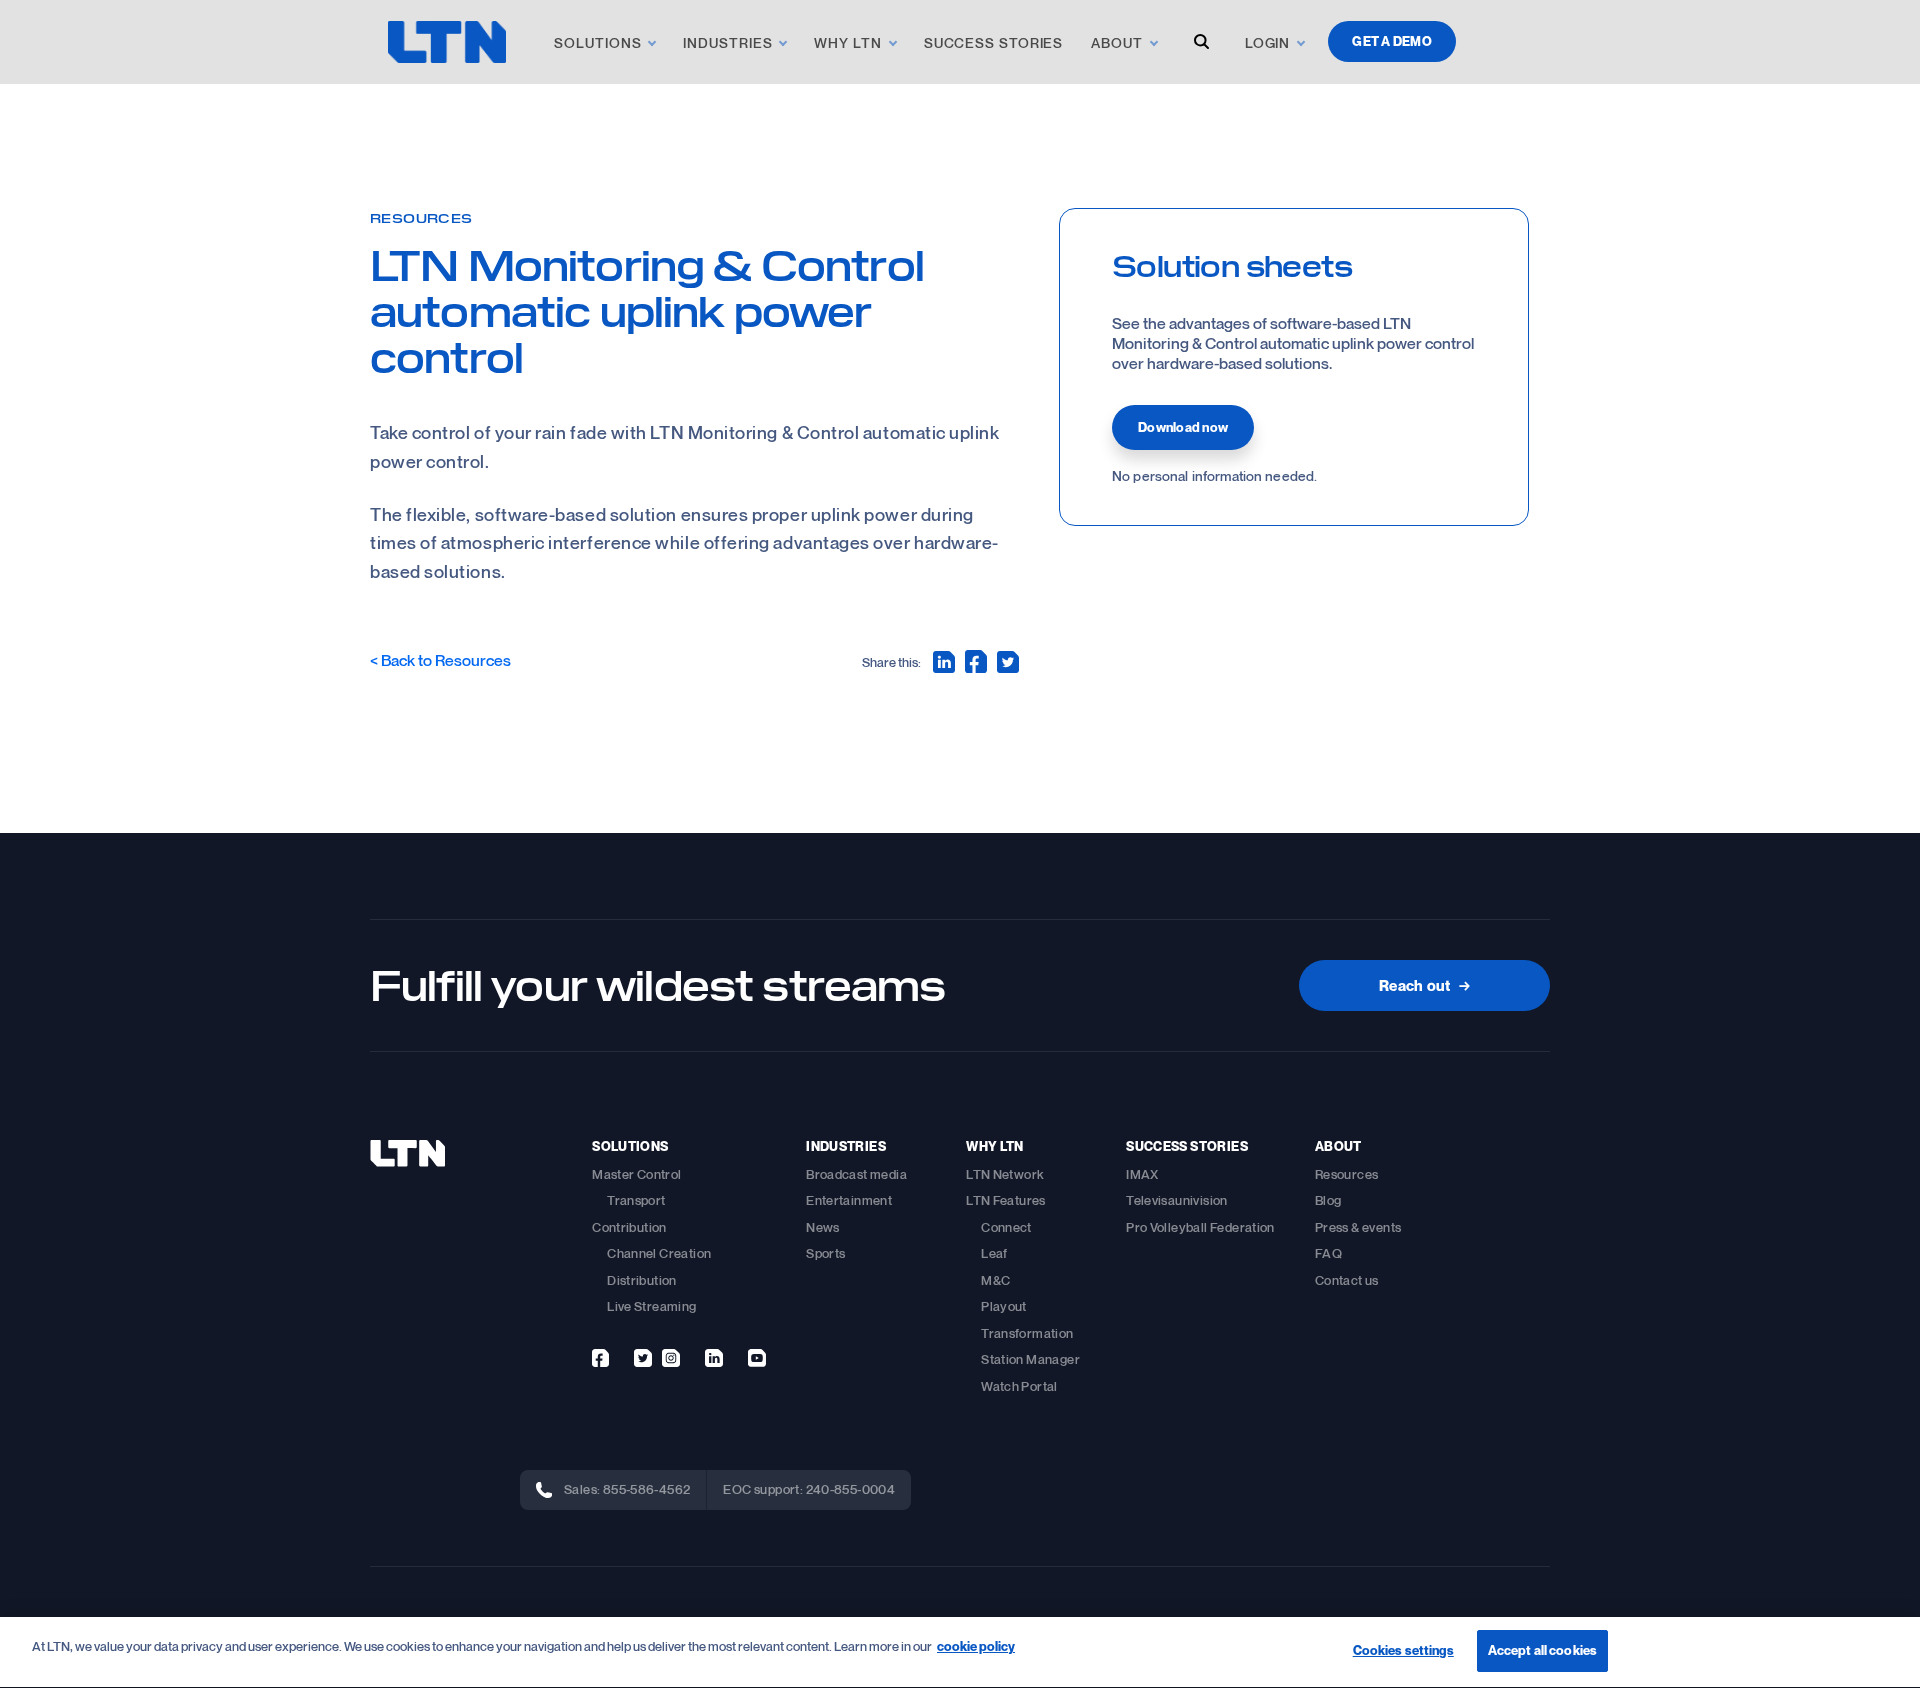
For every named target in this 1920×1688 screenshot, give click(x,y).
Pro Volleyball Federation (1200, 1227)
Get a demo (1392, 41)
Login (1268, 42)
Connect (1006, 1227)
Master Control (636, 1174)
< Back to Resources (440, 660)
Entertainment (849, 1200)
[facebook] (600, 1358)
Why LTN (847, 42)
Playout (1004, 1306)
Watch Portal (1019, 1386)
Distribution (642, 1280)
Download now (1183, 427)
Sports (825, 1253)
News (823, 1227)
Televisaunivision (1177, 1200)
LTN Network (1005, 1174)
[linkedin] (714, 1358)
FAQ (1328, 1253)
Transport (636, 1200)
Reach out (1424, 985)
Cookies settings (1403, 1650)
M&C (995, 1280)
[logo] (447, 42)
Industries (727, 42)
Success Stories (994, 42)
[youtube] (757, 1358)
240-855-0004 (851, 1489)
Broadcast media (856, 1174)
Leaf (994, 1253)
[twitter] (643, 1358)
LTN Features (1006, 1200)
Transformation (1027, 1333)
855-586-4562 (647, 1489)
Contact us (1347, 1280)
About (1117, 42)
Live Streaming (651, 1306)
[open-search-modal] (1201, 41)
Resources (421, 217)
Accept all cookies (1542, 1650)
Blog (1328, 1200)
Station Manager (1030, 1359)
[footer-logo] (407, 1153)
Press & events (1358, 1227)
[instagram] (671, 1358)
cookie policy (976, 1646)
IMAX (1142, 1174)
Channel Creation (659, 1253)
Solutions (597, 42)
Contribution (629, 1227)
